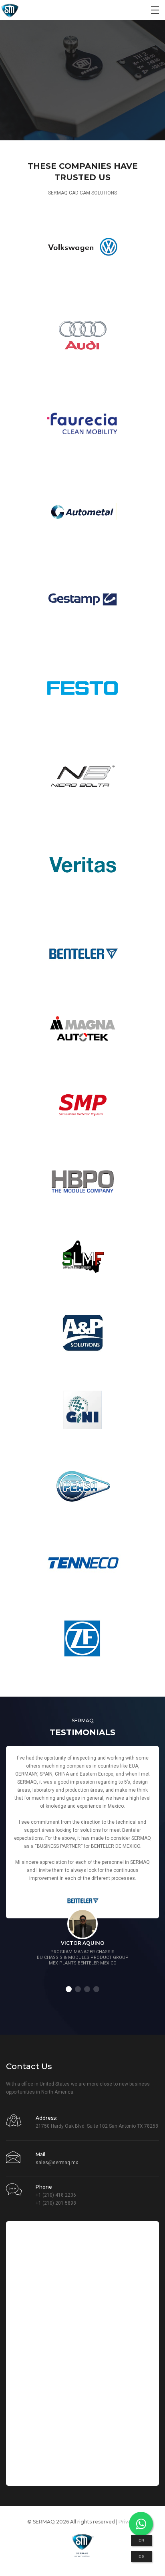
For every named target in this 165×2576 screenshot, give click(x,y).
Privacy (128, 2522)
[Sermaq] (10, 10)
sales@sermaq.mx (57, 2163)
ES (141, 2556)
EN (141, 2540)
